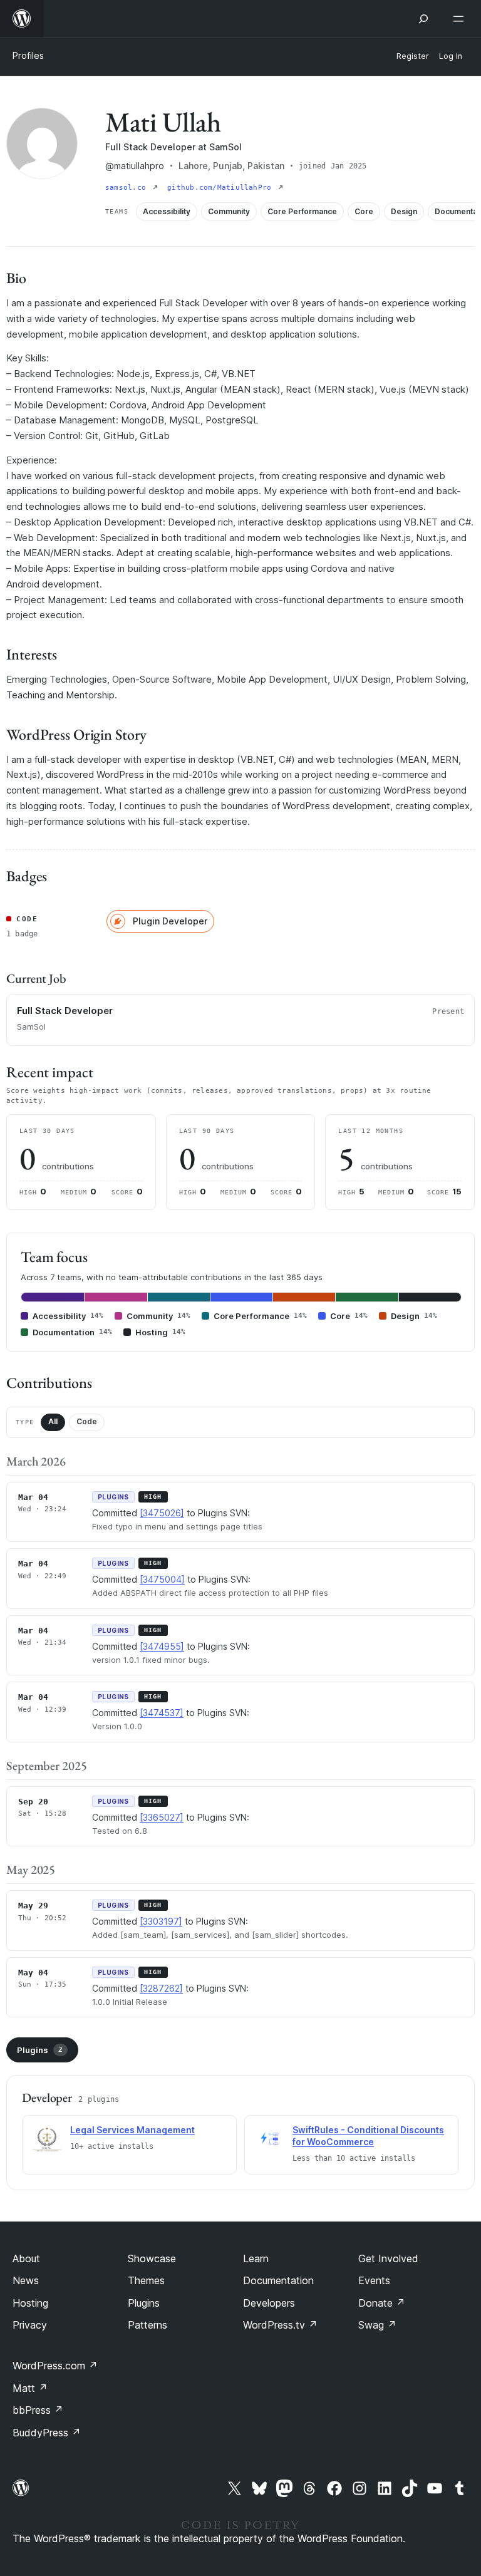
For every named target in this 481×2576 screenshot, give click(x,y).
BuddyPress (47, 2433)
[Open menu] (461, 19)
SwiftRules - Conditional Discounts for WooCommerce (368, 2136)
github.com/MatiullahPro (221, 188)
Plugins (40, 2050)
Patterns (147, 2325)
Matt (30, 2388)
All (53, 1421)
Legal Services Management (132, 2130)
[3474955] (162, 1646)
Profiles (28, 55)
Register (413, 56)
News (26, 2280)
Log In (451, 56)
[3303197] (161, 1921)
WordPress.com (55, 2366)
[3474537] (162, 1713)
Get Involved (388, 2258)
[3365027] (162, 1817)
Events (374, 2280)
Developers (269, 2303)
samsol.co (128, 188)
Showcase (152, 2258)
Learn (256, 2258)
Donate (382, 2303)
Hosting (30, 2303)
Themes (146, 2280)
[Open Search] (423, 19)
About (26, 2258)
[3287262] (161, 1988)
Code (87, 1421)
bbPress (38, 2410)
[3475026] (162, 1513)
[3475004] (162, 1579)
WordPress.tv (280, 2325)
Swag (377, 2325)
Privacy (30, 2325)
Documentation (278, 2280)
